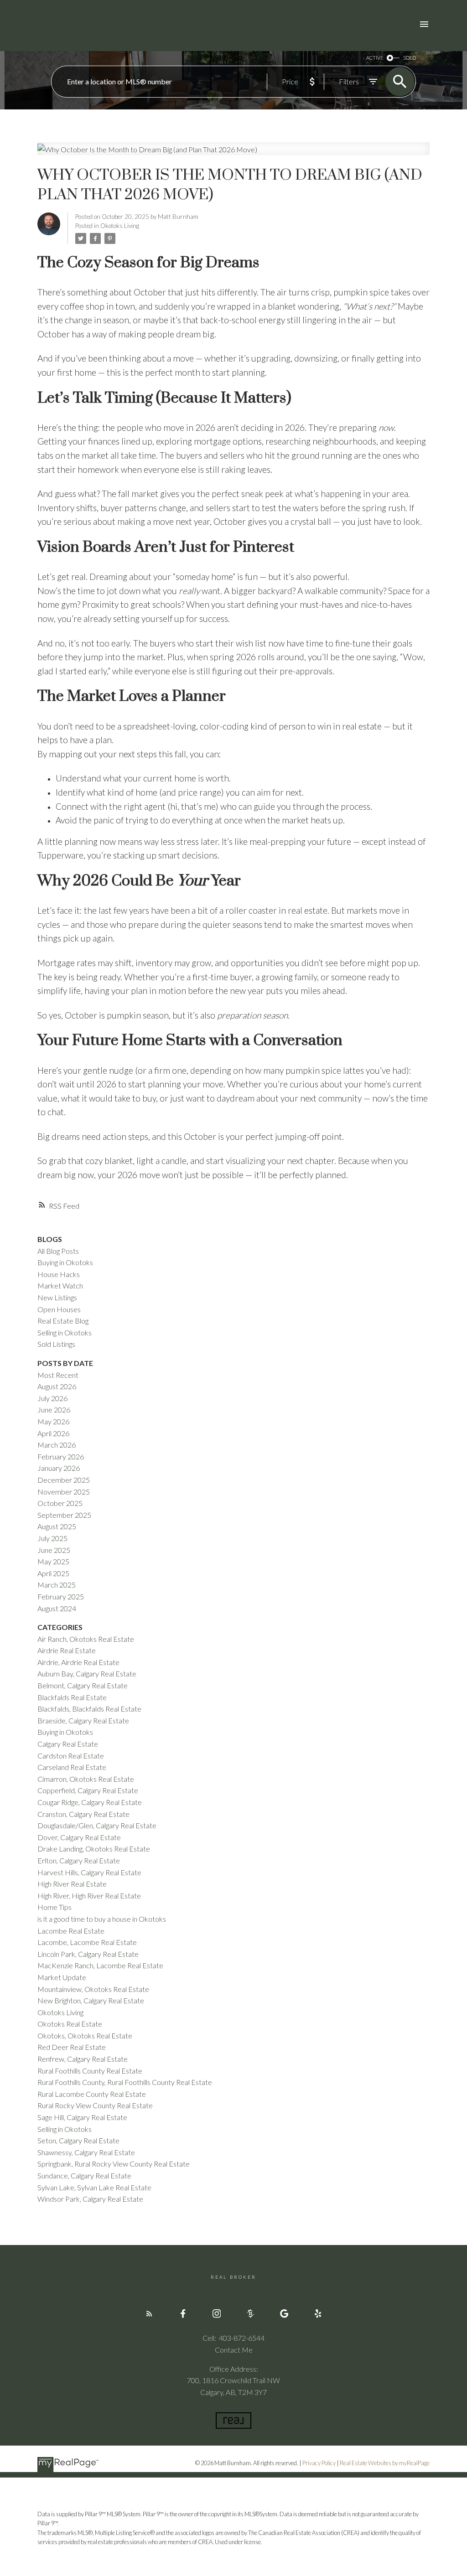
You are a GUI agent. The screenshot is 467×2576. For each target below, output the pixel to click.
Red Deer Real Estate (72, 2047)
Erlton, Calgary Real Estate (79, 1860)
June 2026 (54, 1410)
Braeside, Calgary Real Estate (83, 1720)
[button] (149, 2313)
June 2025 (54, 1550)
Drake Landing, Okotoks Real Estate (94, 1849)
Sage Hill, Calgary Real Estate (82, 2117)
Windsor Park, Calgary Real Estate (90, 2199)
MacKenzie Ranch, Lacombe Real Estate (100, 1965)
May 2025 (53, 1561)
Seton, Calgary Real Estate (78, 2140)
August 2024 (57, 1608)
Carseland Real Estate (72, 1767)
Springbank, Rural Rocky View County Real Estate (114, 2164)
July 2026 (52, 1398)
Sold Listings (56, 1344)
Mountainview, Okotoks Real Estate (93, 1989)
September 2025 (64, 1515)
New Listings (57, 1297)
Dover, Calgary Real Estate (79, 1837)
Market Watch (60, 1285)
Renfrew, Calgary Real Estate (83, 2059)
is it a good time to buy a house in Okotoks (102, 1919)
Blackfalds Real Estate (72, 1697)
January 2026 (59, 1468)
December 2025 (64, 1480)
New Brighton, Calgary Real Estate (91, 2000)
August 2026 (57, 1386)
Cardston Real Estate (71, 1756)
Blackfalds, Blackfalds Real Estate (89, 1709)
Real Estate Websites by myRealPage (385, 2463)
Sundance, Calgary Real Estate (84, 2175)
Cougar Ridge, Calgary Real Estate (90, 1802)
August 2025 (57, 1526)
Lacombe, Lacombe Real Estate (87, 1942)
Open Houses (59, 1309)
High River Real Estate (72, 1884)
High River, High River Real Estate (89, 1896)
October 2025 (60, 1503)
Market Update (62, 1977)
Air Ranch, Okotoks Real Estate (86, 1639)
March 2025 (57, 1585)
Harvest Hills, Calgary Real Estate (89, 1872)
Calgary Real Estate (68, 1744)
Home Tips (54, 1907)
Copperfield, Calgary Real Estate (88, 1790)
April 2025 (53, 1573)
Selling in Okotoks (65, 1332)
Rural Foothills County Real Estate (90, 2071)
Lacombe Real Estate (71, 1931)
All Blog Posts (58, 1251)
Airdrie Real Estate (67, 1650)
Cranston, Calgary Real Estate (83, 1814)
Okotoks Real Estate (70, 2024)
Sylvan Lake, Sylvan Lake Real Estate (94, 2187)
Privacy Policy (319, 2463)
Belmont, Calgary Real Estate (83, 1685)
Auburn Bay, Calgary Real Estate (87, 1673)
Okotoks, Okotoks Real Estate (85, 2035)
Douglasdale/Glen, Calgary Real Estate (97, 1825)
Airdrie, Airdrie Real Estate (78, 1662)
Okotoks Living (120, 226)
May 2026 (53, 1421)
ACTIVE (375, 58)
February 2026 (61, 1456)
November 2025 (64, 1492)
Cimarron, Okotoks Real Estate (86, 1779)
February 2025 (61, 1596)
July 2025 (52, 1538)
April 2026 (53, 1433)
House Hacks (59, 1274)
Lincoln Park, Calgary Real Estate (88, 1954)
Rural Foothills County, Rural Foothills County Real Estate (125, 2082)
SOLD (410, 58)
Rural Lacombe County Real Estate (92, 2094)
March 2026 (57, 1445)
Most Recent (58, 1375)
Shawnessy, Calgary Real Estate (86, 2152)
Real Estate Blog (63, 1321)
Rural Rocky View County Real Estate (95, 2105)
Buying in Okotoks (65, 1262)
